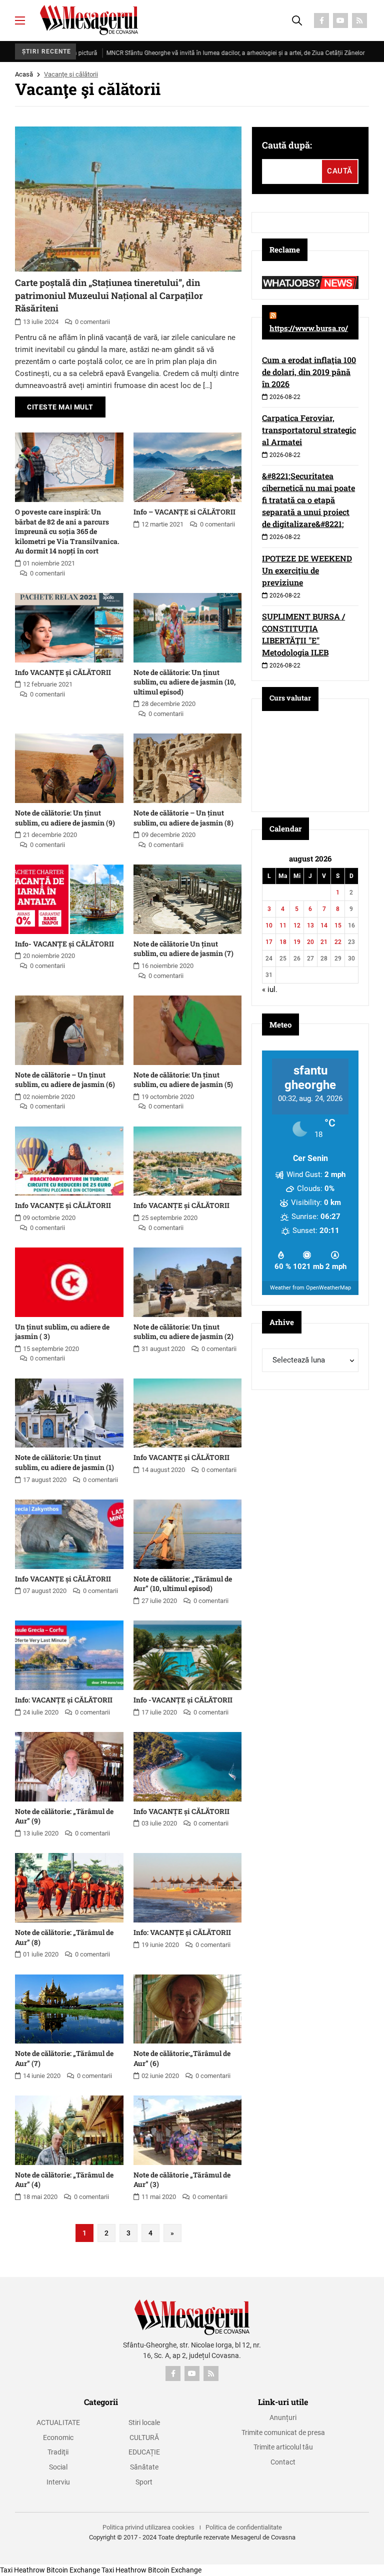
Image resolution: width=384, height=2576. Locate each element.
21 (324, 942)
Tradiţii (58, 2452)
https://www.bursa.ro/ (309, 328)
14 (324, 925)
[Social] (321, 20)
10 (269, 925)
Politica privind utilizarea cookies (148, 2527)
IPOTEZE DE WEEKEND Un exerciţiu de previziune (307, 570)
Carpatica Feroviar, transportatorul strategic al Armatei (309, 430)
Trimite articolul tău (283, 2447)
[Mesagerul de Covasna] (89, 20)
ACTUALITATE (58, 2422)
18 (283, 942)
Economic (58, 2437)
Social (58, 2467)
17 (269, 942)
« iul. (270, 989)
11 (283, 925)
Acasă (24, 74)
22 (338, 942)
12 (297, 925)
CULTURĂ (144, 2437)
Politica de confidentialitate (244, 2527)
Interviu (58, 2482)
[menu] (20, 20)
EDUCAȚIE (144, 2452)
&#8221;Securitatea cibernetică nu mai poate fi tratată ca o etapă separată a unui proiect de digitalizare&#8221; (308, 500)
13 (310, 925)
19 (297, 942)
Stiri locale (144, 2422)
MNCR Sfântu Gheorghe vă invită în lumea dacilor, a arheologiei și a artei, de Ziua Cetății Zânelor (175, 53)
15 (338, 925)
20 (310, 942)
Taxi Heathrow (22, 2570)
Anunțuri (283, 2417)
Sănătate (144, 2467)
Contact (283, 2462)
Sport (144, 2482)
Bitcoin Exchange (73, 2570)
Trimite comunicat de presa (283, 2432)
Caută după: (287, 145)
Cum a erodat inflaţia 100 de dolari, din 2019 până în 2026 (309, 372)
